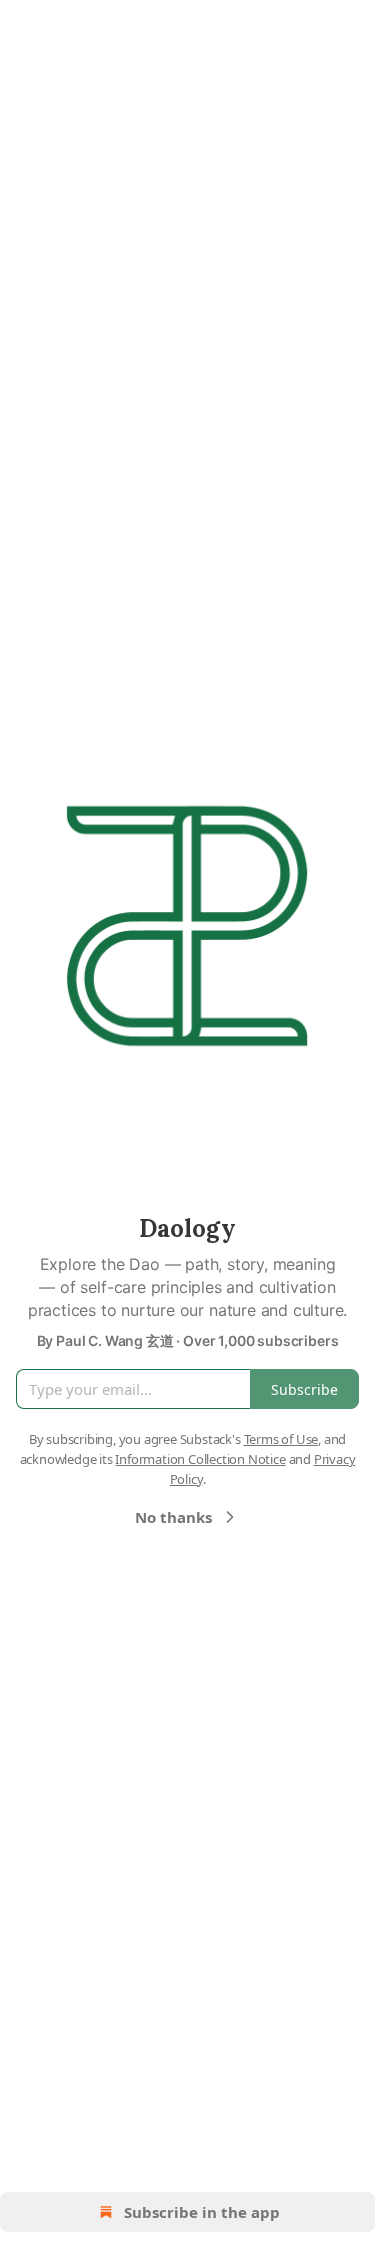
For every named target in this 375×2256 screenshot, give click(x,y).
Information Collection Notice (200, 1459)
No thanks (173, 1517)
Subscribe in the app (202, 2212)
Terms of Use (281, 1439)
